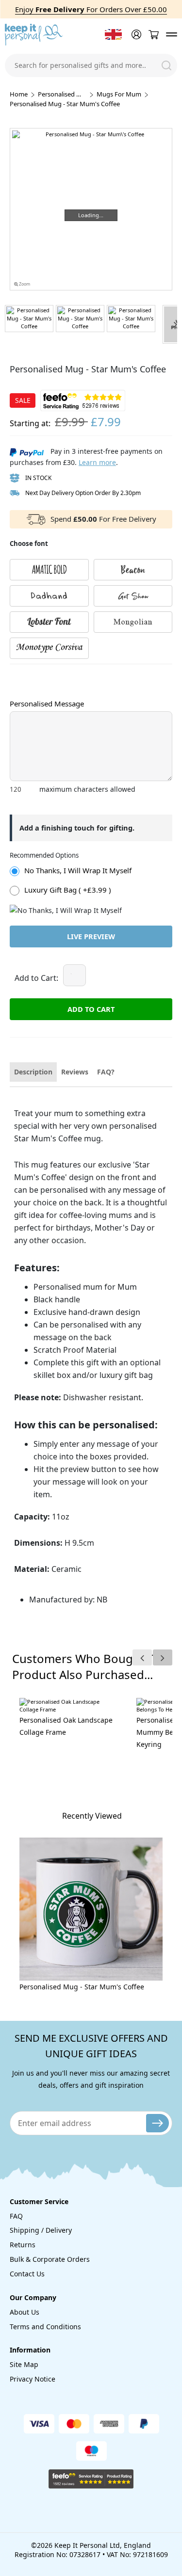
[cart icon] (153, 35)
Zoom (24, 284)
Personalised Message (47, 704)
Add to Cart (91, 1009)
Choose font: (29, 673)
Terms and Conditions (45, 2327)
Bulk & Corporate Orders (50, 2259)
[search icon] (166, 65)
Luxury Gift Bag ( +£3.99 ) (68, 890)
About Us (25, 2312)
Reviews (75, 1072)
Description (33, 1072)
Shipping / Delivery (41, 2230)
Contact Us (27, 2274)
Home (19, 94)
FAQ (16, 2216)
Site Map (24, 2364)
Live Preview (91, 936)
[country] (113, 34)
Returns (23, 2245)
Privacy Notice (33, 2379)
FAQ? (106, 1072)
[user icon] (135, 34)
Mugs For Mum (119, 94)
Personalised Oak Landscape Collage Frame (66, 1726)
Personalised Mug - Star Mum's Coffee (82, 1987)
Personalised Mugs (62, 94)
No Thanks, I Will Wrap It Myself (78, 870)
